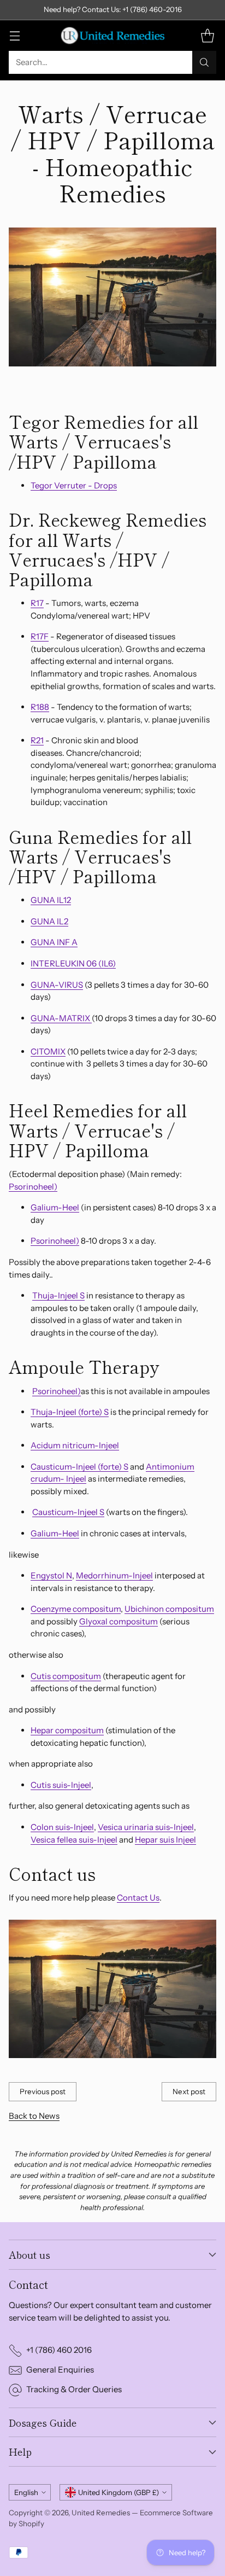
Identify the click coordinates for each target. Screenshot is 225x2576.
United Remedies (101, 2513)
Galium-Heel (55, 1207)
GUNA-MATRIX (61, 1018)
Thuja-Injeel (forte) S (70, 1412)
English (26, 2492)
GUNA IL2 (49, 921)
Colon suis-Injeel (62, 1827)
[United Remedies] (112, 36)
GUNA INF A (54, 942)
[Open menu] (14, 35)
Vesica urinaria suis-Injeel (146, 1827)
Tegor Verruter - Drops (74, 485)
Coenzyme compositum (76, 1609)
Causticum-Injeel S (68, 1512)
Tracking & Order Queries (74, 2389)
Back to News (34, 2116)
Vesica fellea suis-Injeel (74, 1840)
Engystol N (51, 1575)
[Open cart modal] (207, 35)
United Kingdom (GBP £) (119, 2492)
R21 (37, 740)
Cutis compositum (66, 1676)
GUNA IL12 (51, 900)
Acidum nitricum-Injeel (75, 1445)
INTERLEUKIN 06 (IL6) (73, 963)
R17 (37, 603)
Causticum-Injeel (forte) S (79, 1467)
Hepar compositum (67, 1730)
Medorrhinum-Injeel (114, 1575)
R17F (40, 636)
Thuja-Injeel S (58, 1295)
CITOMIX (48, 1051)
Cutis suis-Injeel (61, 1785)
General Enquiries (60, 2370)
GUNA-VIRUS (57, 985)
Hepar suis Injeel (165, 1840)
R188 (40, 707)
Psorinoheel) (33, 1187)
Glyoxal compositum (119, 1621)
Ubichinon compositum (169, 1609)
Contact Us (138, 1898)
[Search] (204, 62)
